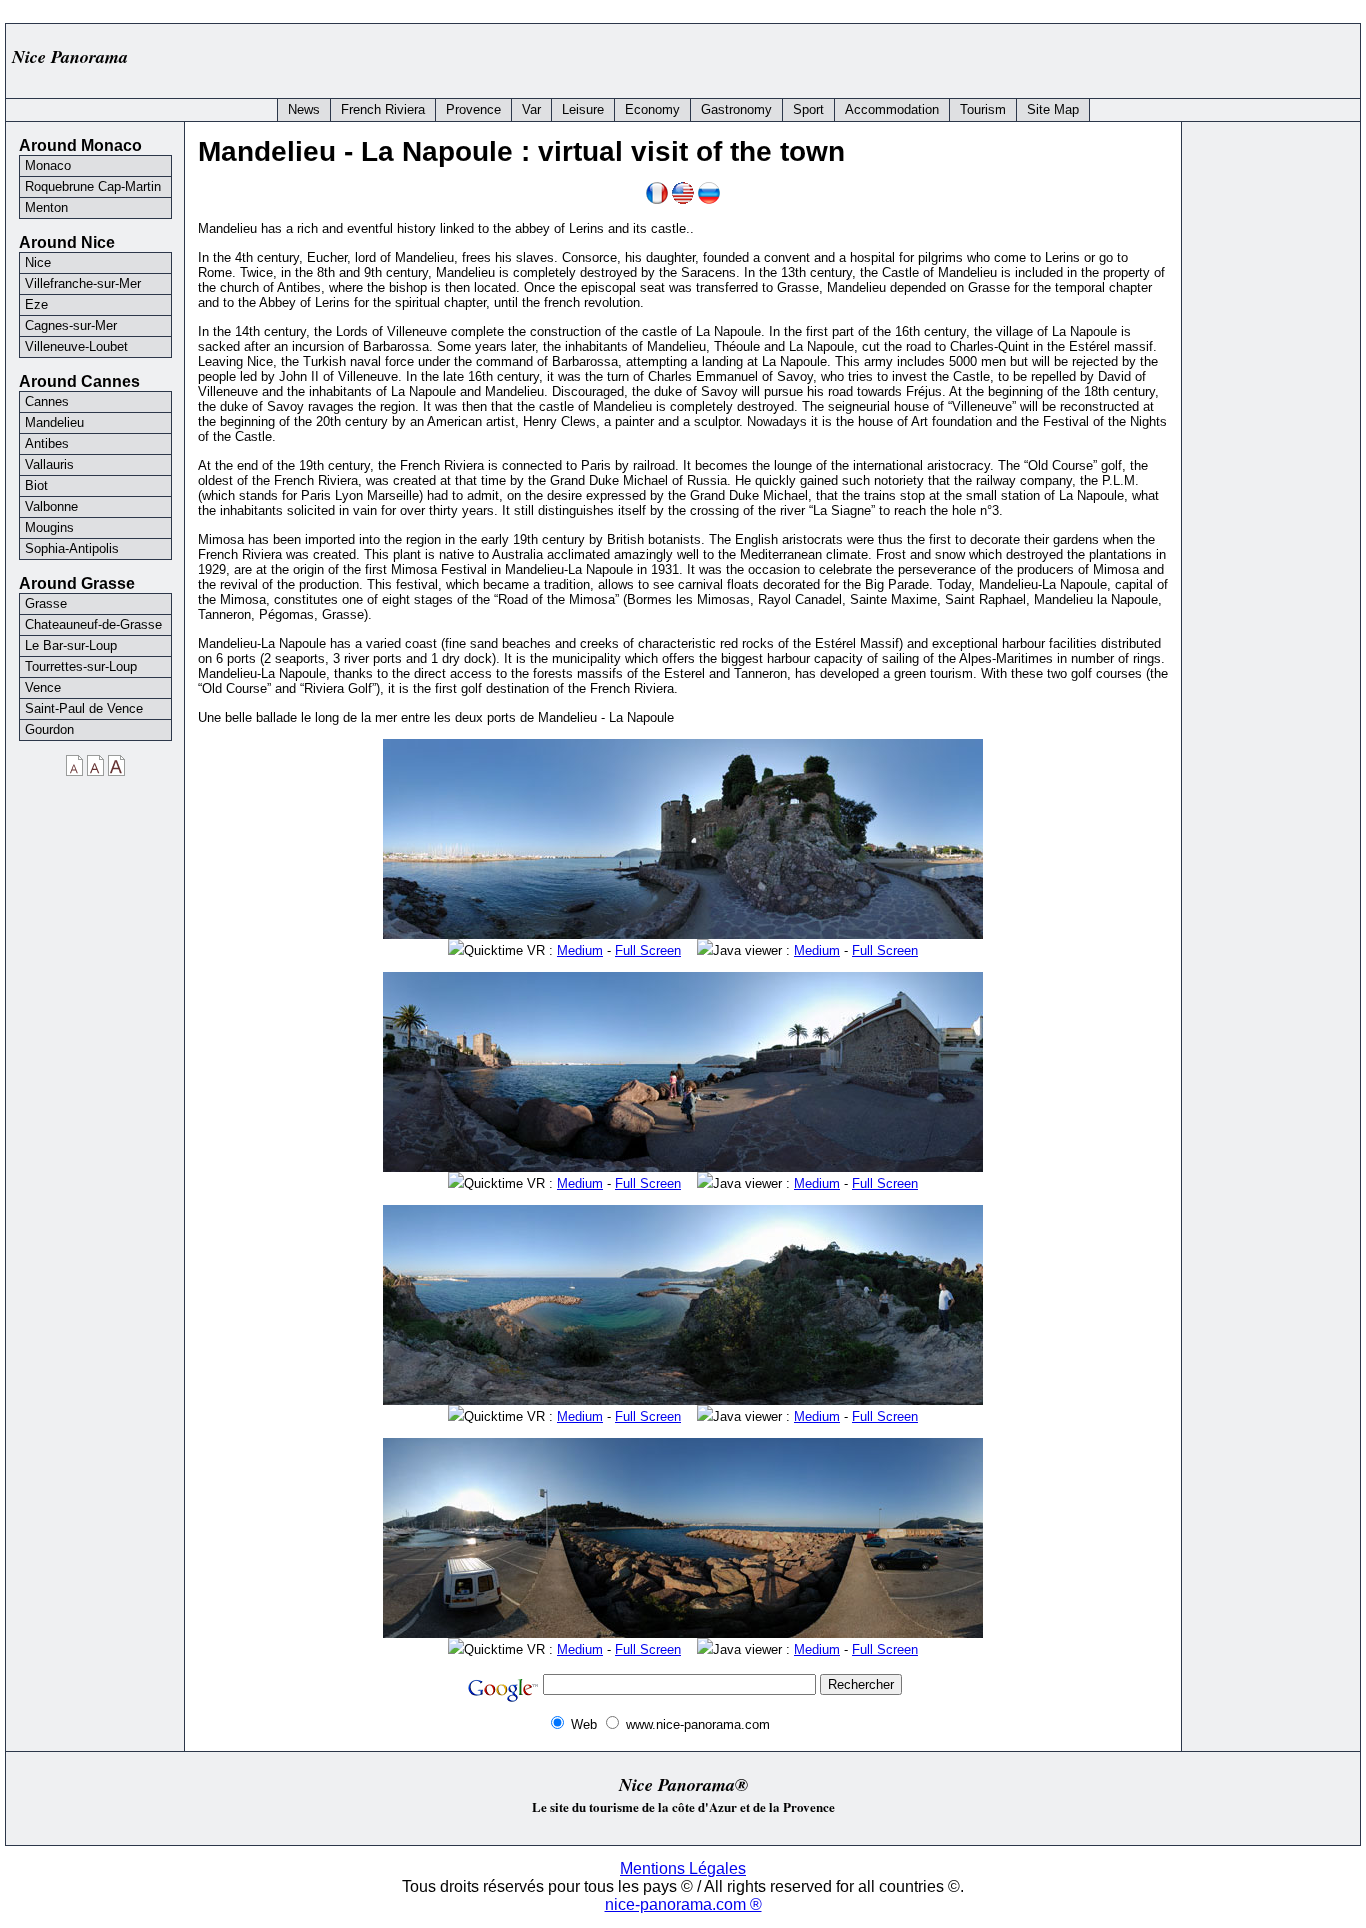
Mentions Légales (683, 1868)
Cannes (47, 401)
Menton (46, 207)
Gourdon (49, 729)
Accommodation (892, 109)
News (304, 109)
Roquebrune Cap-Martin (93, 186)
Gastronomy (736, 109)
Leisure (583, 109)
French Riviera (383, 109)
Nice (38, 262)
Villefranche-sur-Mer (83, 283)
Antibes (47, 443)
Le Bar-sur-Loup (71, 645)
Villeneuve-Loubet (76, 346)
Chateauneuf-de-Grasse (93, 624)
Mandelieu (54, 422)
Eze (36, 304)
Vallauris (49, 464)
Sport (808, 109)
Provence (473, 109)
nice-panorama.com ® (683, 1904)
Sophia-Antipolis (72, 548)
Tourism (983, 109)
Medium (580, 950)
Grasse (46, 603)
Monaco (48, 165)
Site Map (1053, 109)
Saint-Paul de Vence (84, 708)
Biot (36, 485)
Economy (652, 109)
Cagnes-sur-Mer (71, 325)
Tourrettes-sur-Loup (81, 666)
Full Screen (648, 950)
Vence (43, 687)
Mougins (49, 527)
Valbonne (51, 506)
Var (531, 109)
